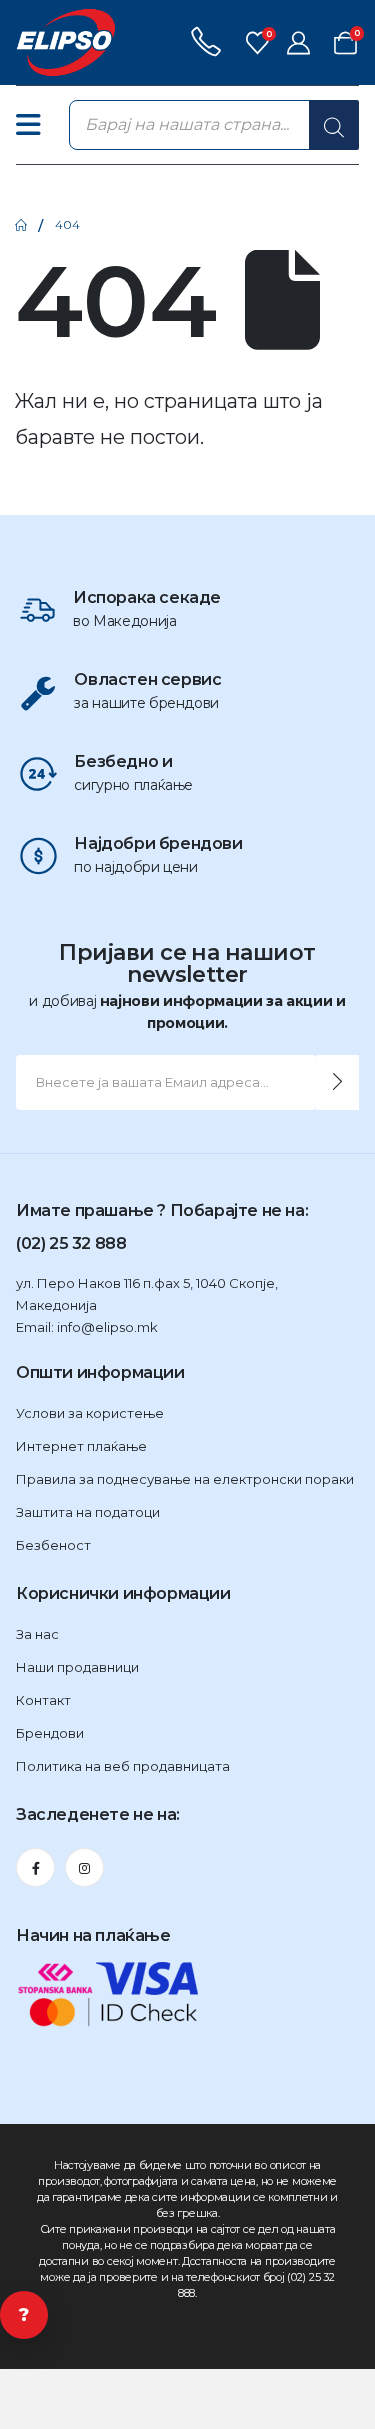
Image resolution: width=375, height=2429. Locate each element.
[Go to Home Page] (21, 225)
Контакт (43, 1700)
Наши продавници (77, 1667)
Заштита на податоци (88, 1512)
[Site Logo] (66, 42)
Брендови (50, 1733)
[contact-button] (337, 1082)
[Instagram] (84, 1867)
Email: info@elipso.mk (87, 1327)
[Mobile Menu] (38, 125)
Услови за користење (90, 1413)
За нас (37, 1634)
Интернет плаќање (81, 1446)
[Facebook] (35, 1867)
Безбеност (53, 1545)
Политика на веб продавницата (123, 1766)
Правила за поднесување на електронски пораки (185, 1479)
